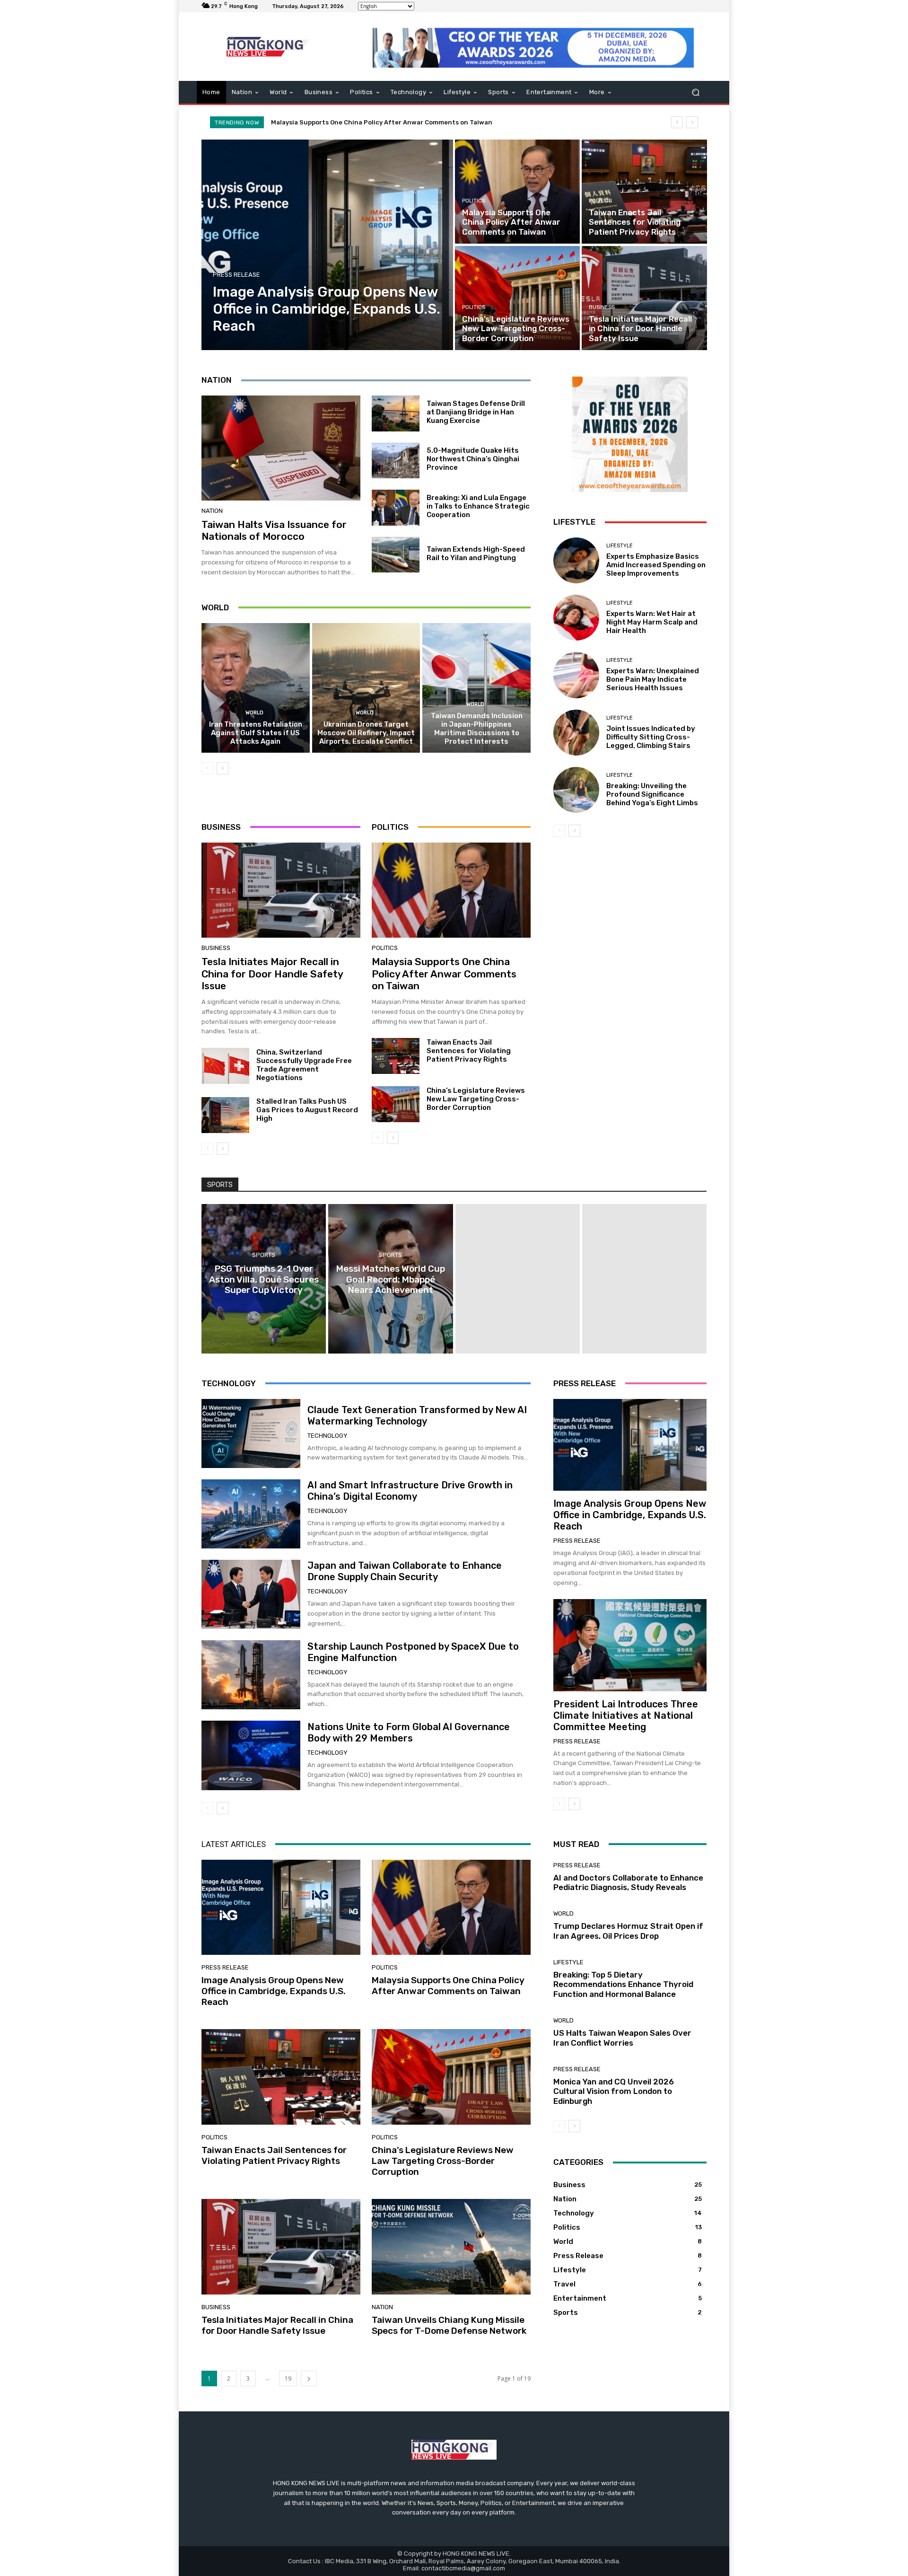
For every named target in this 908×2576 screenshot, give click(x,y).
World (254, 713)
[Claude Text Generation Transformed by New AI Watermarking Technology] (251, 1433)
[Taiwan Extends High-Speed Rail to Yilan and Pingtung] (396, 555)
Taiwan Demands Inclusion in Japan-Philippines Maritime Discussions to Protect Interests (477, 729)
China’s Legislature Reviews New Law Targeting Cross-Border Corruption (476, 1099)
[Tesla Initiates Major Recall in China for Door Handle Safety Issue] (644, 298)
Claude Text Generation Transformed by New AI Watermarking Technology (417, 1415)
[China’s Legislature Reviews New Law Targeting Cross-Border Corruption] (517, 298)
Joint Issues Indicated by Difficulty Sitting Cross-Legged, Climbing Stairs (651, 737)
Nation (212, 511)
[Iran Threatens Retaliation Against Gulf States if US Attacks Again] (256, 688)
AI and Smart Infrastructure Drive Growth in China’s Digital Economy (410, 1491)
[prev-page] (207, 768)
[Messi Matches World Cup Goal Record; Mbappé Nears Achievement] (390, 1279)
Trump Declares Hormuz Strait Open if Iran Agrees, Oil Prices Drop (628, 1931)
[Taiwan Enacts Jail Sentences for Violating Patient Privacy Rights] (644, 192)
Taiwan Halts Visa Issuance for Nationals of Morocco (274, 530)
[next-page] (223, 768)
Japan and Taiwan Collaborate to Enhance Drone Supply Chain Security (405, 1571)
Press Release (236, 275)
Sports (264, 1255)
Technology (327, 1436)
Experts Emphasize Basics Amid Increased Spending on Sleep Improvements (656, 565)
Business (602, 307)
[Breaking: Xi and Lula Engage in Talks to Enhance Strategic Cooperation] (396, 508)
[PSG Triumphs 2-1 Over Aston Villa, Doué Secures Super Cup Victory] (264, 1279)
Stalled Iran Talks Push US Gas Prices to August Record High (307, 1110)
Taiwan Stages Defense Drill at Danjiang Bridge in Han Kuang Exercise (476, 412)
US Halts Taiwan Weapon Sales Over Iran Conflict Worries (622, 2038)
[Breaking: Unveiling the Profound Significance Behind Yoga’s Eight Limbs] (576, 790)
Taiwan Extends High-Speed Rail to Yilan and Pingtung (476, 554)
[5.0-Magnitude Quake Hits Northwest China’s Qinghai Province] (396, 461)
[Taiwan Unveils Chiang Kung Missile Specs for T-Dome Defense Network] (451, 2247)
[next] (692, 122)
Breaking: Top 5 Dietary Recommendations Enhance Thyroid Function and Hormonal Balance (623, 1984)
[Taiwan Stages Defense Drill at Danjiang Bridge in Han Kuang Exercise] (396, 413)
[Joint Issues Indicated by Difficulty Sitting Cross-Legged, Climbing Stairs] (576, 733)
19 (288, 2378)
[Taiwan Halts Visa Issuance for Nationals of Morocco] (281, 448)
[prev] (677, 122)
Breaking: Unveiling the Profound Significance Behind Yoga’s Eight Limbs (652, 794)
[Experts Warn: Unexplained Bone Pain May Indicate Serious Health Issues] (576, 675)
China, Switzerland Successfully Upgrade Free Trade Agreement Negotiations (304, 1065)
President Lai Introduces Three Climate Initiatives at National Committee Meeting (626, 1715)
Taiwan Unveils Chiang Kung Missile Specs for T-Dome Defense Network (449, 2325)
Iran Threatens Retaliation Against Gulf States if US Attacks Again (256, 733)
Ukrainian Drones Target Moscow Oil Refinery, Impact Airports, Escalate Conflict (366, 733)
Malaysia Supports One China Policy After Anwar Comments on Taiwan (444, 973)
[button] (695, 92)
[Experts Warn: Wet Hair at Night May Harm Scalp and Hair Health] (576, 618)
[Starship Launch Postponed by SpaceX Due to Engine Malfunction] (251, 1675)
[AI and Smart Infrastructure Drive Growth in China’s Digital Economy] (251, 1514)
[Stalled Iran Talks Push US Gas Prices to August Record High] (225, 1115)
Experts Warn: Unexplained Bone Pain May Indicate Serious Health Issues (653, 679)
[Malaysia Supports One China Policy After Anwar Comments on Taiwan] (517, 192)
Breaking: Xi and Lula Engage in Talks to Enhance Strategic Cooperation (478, 506)
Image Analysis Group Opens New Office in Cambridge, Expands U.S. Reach (630, 1515)
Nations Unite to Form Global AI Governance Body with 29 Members (409, 1732)
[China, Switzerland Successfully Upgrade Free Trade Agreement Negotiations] (225, 1066)
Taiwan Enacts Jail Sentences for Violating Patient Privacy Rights (376, 122)
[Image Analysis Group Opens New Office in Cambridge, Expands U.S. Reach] (327, 245)
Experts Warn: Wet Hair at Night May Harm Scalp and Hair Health (652, 622)
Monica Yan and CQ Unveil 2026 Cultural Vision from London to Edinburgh (614, 2091)
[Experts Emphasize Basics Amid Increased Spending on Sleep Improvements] (576, 560)
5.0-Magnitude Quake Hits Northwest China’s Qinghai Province (473, 459)
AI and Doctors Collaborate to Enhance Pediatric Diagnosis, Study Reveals (628, 1882)
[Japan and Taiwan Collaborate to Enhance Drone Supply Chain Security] (251, 1594)
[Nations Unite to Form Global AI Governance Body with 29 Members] (251, 1755)
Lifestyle (620, 546)
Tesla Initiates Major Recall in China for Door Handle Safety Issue (272, 973)
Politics (474, 201)
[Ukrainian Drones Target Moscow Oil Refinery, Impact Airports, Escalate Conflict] (366, 688)
